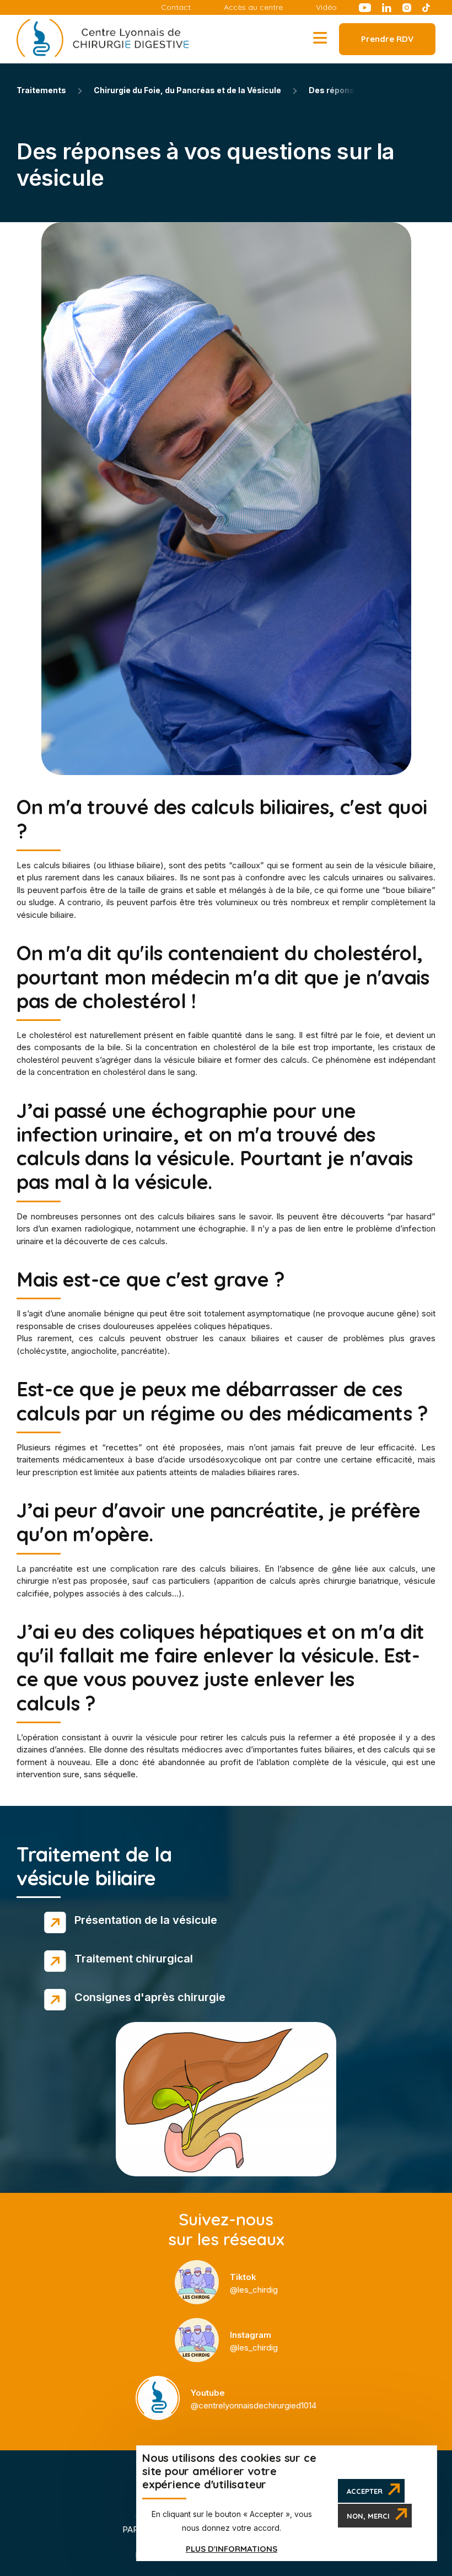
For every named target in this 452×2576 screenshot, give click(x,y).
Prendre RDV (387, 39)
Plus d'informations (232, 2549)
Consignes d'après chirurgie (150, 1997)
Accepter (365, 2491)
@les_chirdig (254, 2283)
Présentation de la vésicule (146, 1920)
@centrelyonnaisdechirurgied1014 (254, 2399)
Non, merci (368, 2516)
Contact (176, 7)
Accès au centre (253, 7)
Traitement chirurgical (134, 1959)
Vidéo (326, 7)
